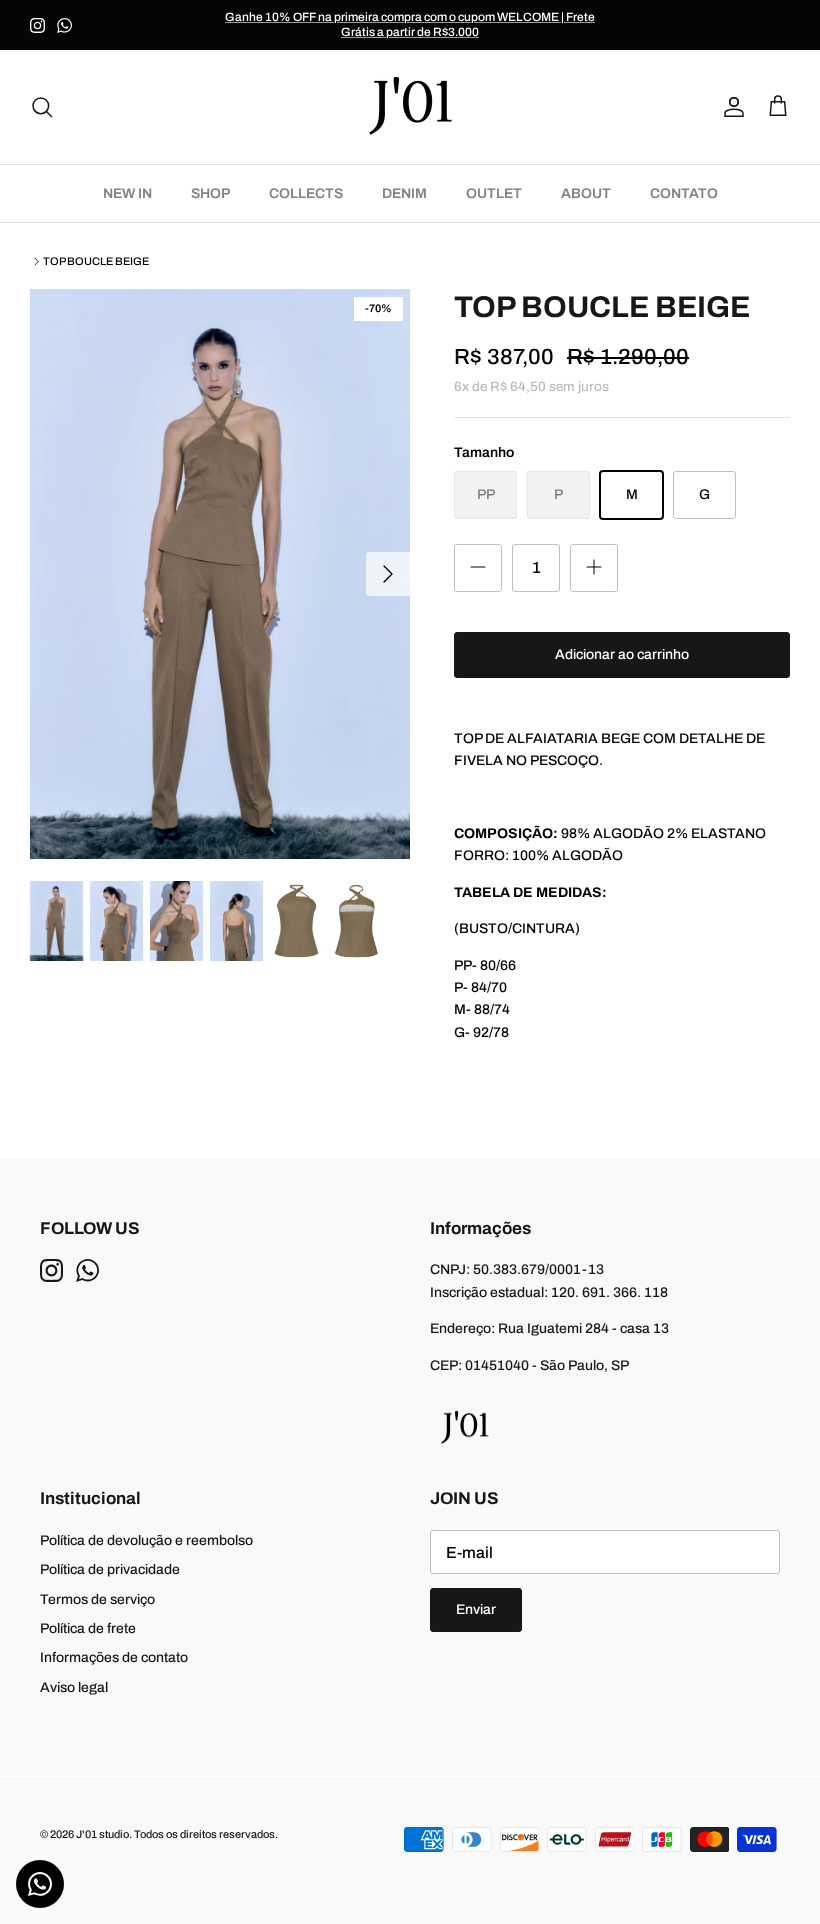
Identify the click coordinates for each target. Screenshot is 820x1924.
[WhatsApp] (64, 25)
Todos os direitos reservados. (206, 1834)
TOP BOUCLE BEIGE (96, 261)
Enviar (476, 1609)
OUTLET (494, 193)
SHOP (210, 193)
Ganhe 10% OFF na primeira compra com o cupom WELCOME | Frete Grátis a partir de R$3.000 (410, 25)
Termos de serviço (97, 1599)
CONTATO (684, 193)
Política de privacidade (110, 1569)
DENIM (404, 193)
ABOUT (586, 193)
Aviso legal (74, 1687)
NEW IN (127, 193)
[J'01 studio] (410, 107)
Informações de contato (114, 1657)
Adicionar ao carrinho (622, 654)
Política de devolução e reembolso (146, 1540)
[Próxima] (388, 574)
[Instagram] (37, 25)
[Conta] (730, 107)
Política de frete (88, 1628)
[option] (220, 574)
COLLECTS (306, 193)
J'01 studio (102, 1834)
